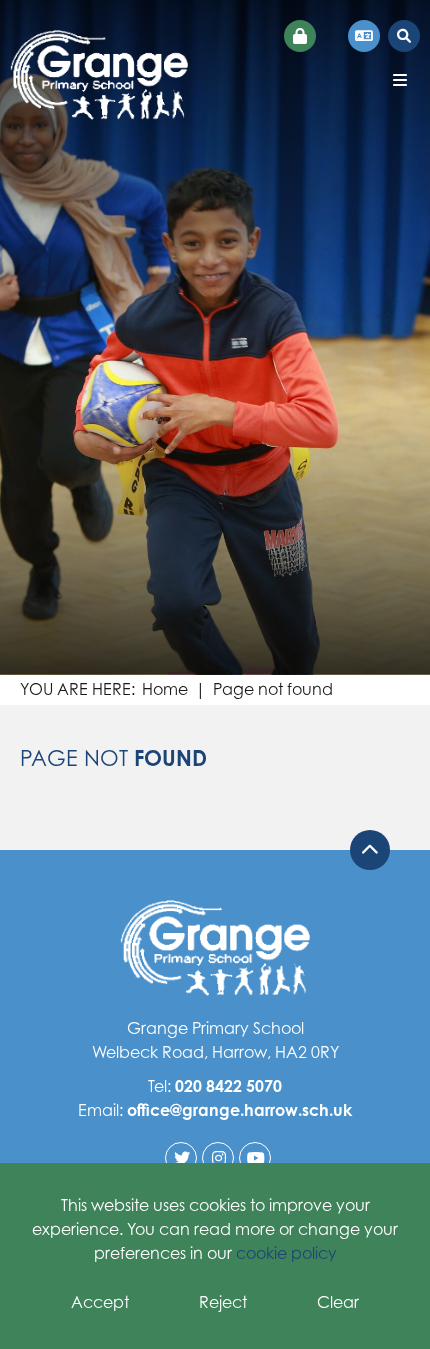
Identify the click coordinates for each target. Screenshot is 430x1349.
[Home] (99, 75)
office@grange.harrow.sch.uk (239, 1110)
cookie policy (286, 1253)
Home (165, 689)
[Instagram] (218, 1158)
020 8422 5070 (228, 1086)
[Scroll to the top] (370, 850)
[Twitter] (181, 1158)
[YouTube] (255, 1158)
